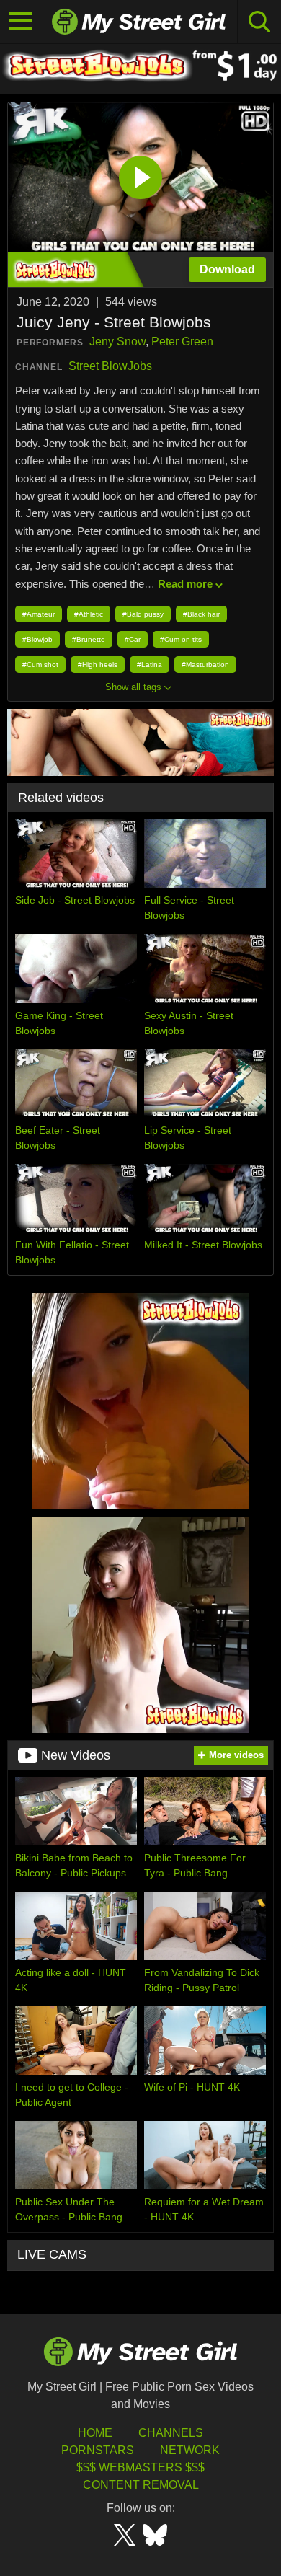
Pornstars (98, 2450)
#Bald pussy (143, 614)
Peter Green (182, 341)
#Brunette (89, 639)
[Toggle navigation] (20, 22)
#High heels (98, 665)
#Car (133, 639)
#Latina (150, 665)
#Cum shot (40, 665)
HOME (95, 2433)
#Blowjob (37, 639)
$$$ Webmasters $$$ (140, 2467)
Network (190, 2450)
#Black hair (201, 614)
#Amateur (39, 614)
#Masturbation (205, 665)
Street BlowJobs (110, 366)
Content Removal (141, 2485)
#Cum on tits (181, 639)
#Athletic (89, 614)
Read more (185, 584)
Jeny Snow (117, 341)
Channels (171, 2433)
